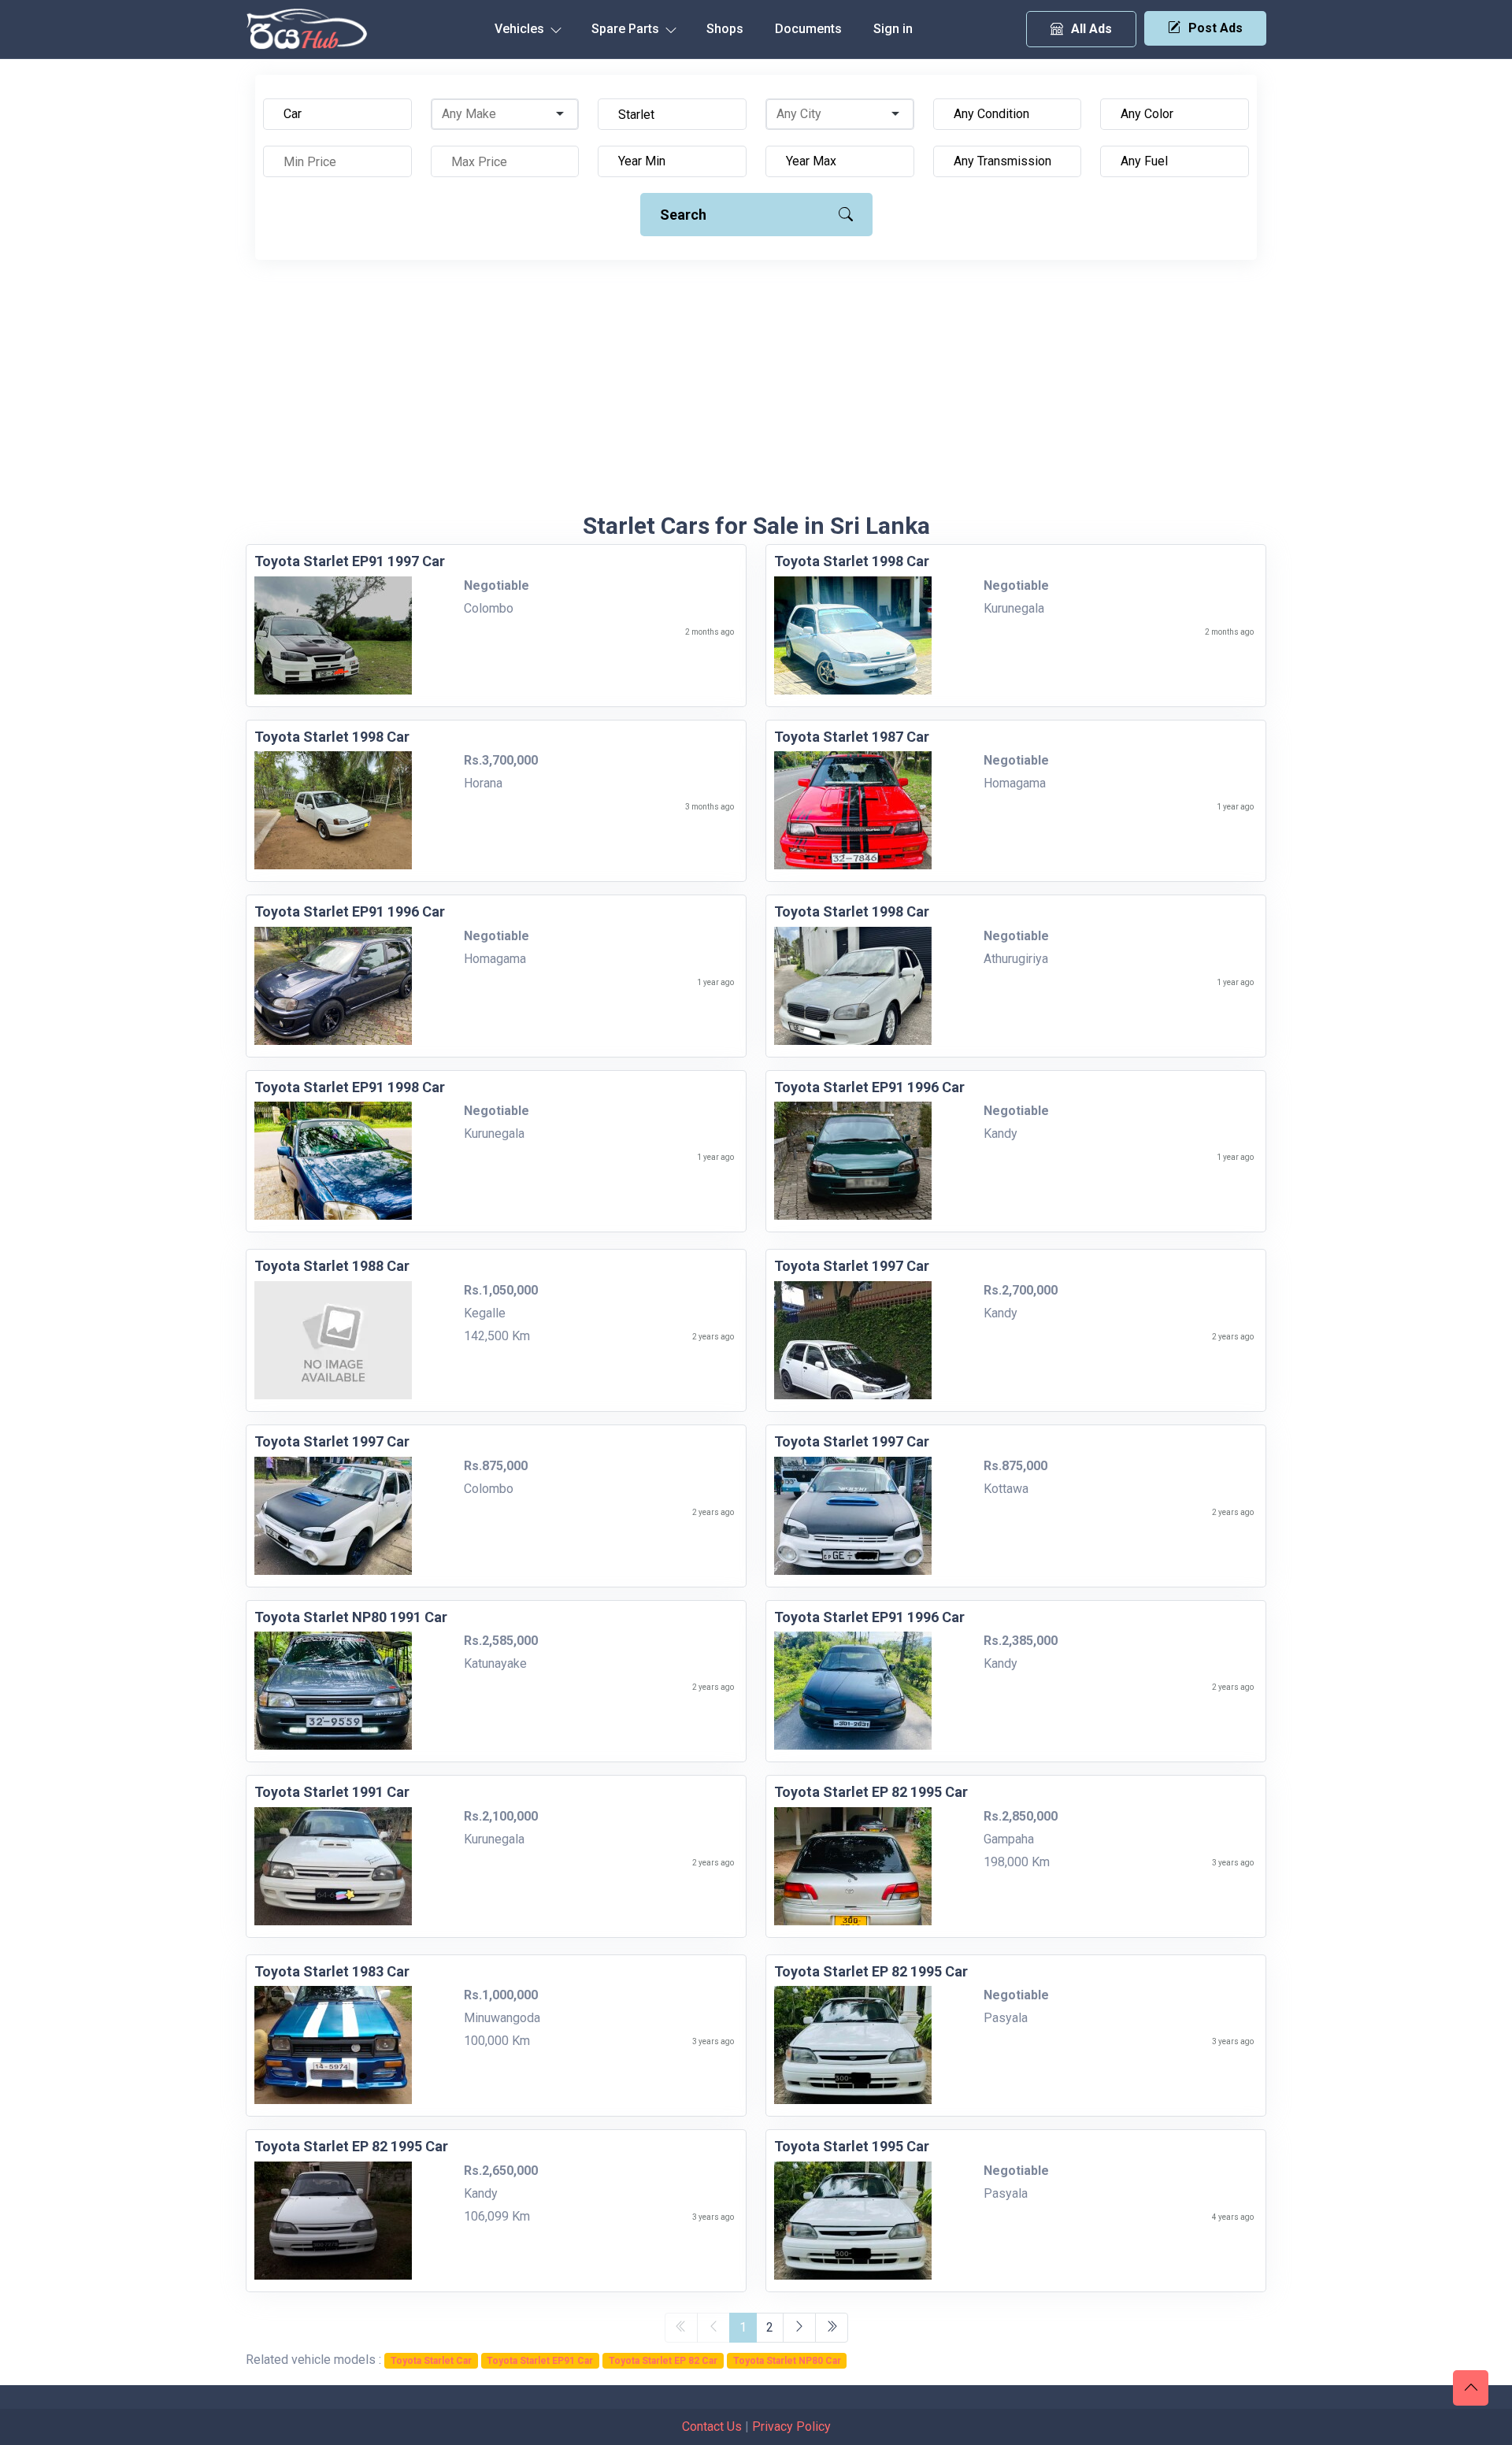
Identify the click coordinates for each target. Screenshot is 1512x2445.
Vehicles (521, 29)
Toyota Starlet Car (431, 2361)
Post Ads (1216, 28)
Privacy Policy (791, 2426)
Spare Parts (627, 29)
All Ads (1091, 29)
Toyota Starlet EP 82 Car (663, 2361)
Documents (808, 29)
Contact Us (712, 2426)
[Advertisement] (756, 394)
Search (683, 215)
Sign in (893, 29)
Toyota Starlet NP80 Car (787, 2361)
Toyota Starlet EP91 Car (540, 2361)
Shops (725, 29)
